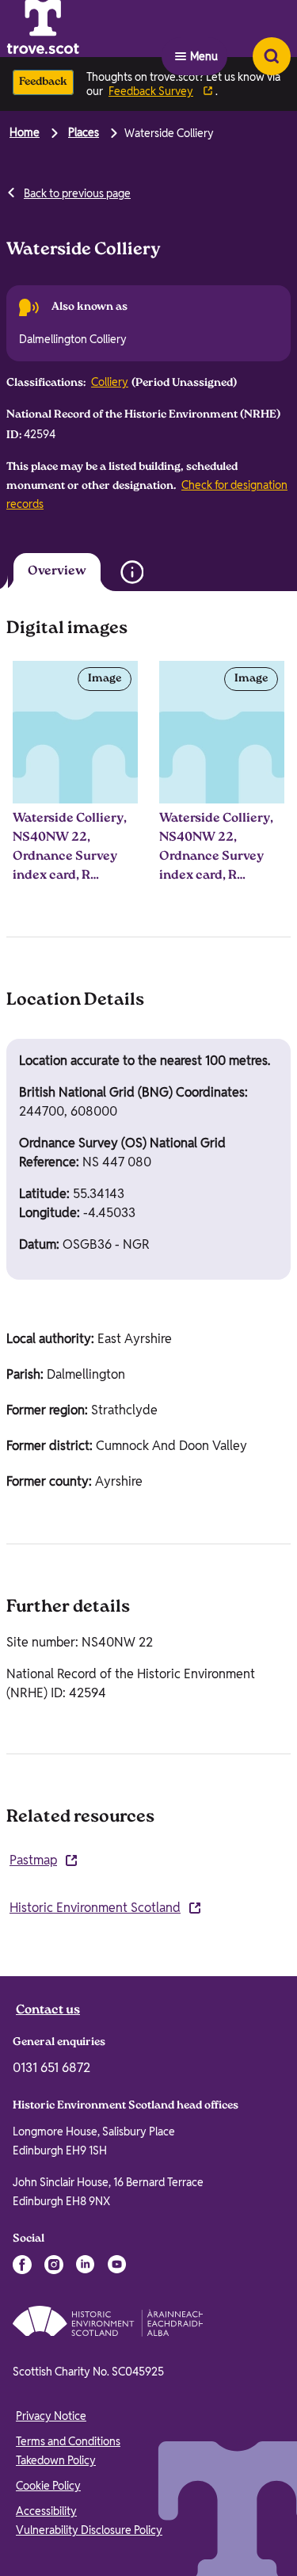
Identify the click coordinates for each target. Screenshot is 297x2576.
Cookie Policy (48, 2487)
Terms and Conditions (68, 2443)
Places (84, 132)
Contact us (48, 2012)
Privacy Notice (51, 2418)
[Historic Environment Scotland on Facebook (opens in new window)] (22, 2266)
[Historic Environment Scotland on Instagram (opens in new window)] (54, 2266)
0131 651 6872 (51, 2069)
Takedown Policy (56, 2462)
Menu (204, 29)
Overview (46, 572)
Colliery (110, 382)
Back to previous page (77, 193)
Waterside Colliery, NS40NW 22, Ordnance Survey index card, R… (70, 849)
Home (25, 132)
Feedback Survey (151, 91)
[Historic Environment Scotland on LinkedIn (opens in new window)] (86, 2266)
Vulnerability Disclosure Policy (89, 2532)
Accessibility (46, 2513)
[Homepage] (82, 29)
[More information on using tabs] (151, 568)
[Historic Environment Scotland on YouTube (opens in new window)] (117, 2266)
